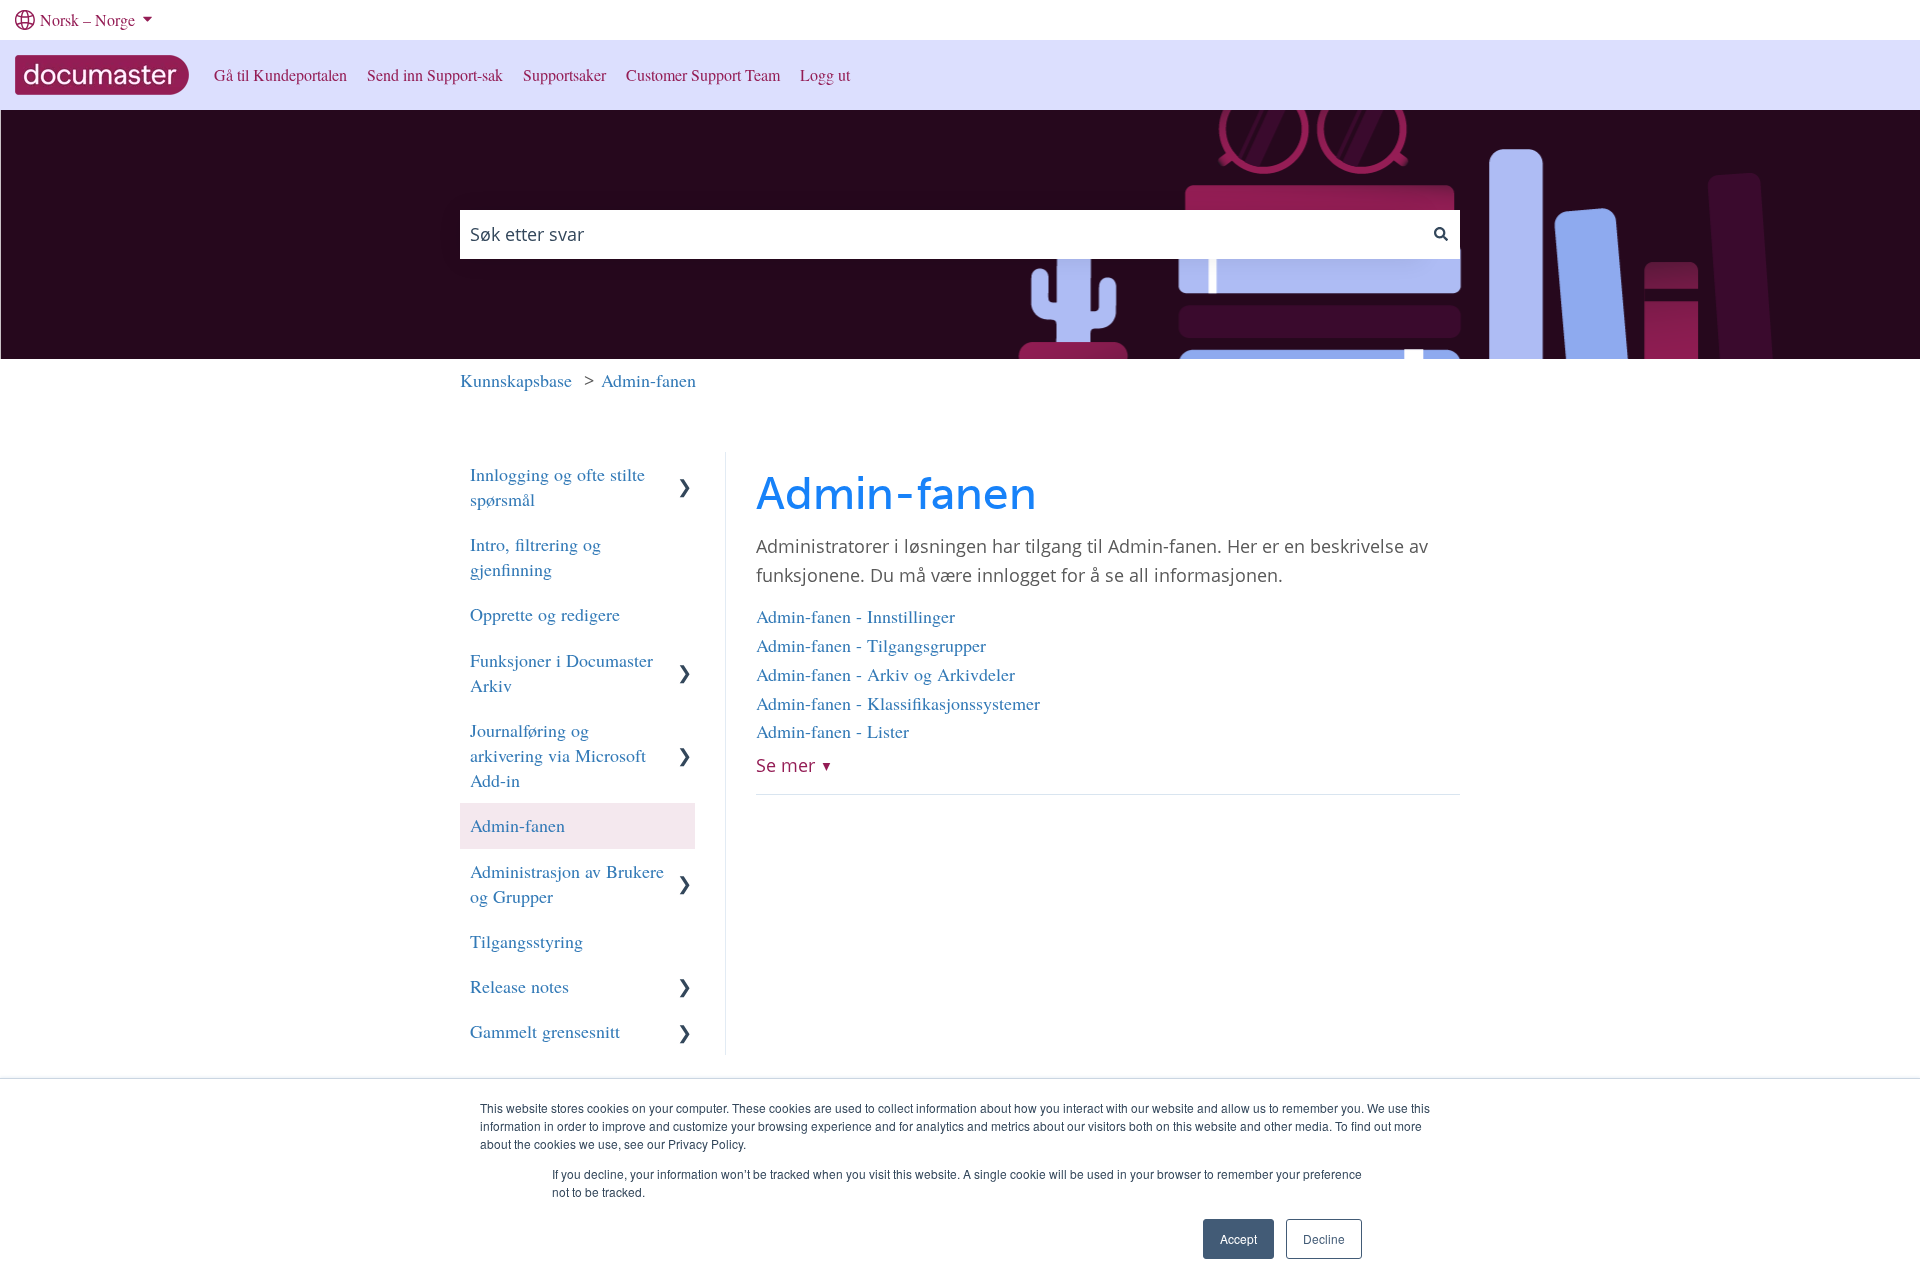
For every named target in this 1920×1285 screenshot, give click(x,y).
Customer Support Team (703, 74)
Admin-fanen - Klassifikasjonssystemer (898, 703)
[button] (685, 471)
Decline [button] (1324, 1238)
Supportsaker (564, 74)
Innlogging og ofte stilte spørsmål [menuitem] (557, 486)
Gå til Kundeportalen (280, 74)
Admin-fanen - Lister (832, 731)
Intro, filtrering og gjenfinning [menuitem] (535, 556)
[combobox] (941, 234)
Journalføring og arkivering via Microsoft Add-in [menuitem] (558, 755)
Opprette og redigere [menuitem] (545, 614)
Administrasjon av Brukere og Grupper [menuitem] (567, 883)
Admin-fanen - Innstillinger (855, 616)
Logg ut (825, 74)
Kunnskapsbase (516, 380)
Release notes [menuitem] (519, 986)
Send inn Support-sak (435, 74)
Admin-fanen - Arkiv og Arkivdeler (885, 674)
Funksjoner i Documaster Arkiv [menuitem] (561, 672)
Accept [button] (1238, 1238)
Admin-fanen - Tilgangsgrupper (871, 645)
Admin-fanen (648, 380)
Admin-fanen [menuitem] (517, 825)
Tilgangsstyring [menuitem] (526, 941)
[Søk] (1441, 234)
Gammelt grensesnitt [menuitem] (545, 1031)
